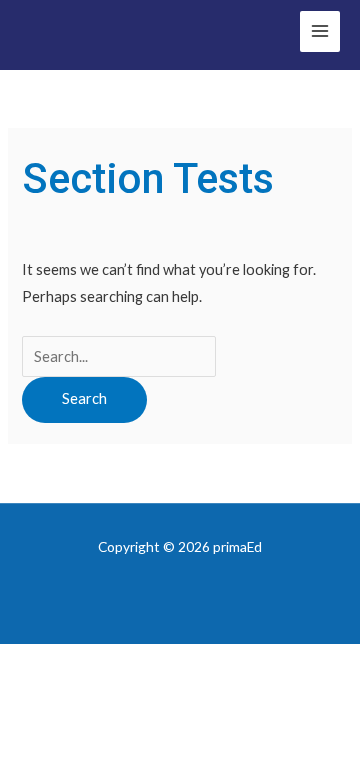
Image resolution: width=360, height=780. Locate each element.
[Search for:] (119, 356)
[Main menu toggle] (320, 31)
